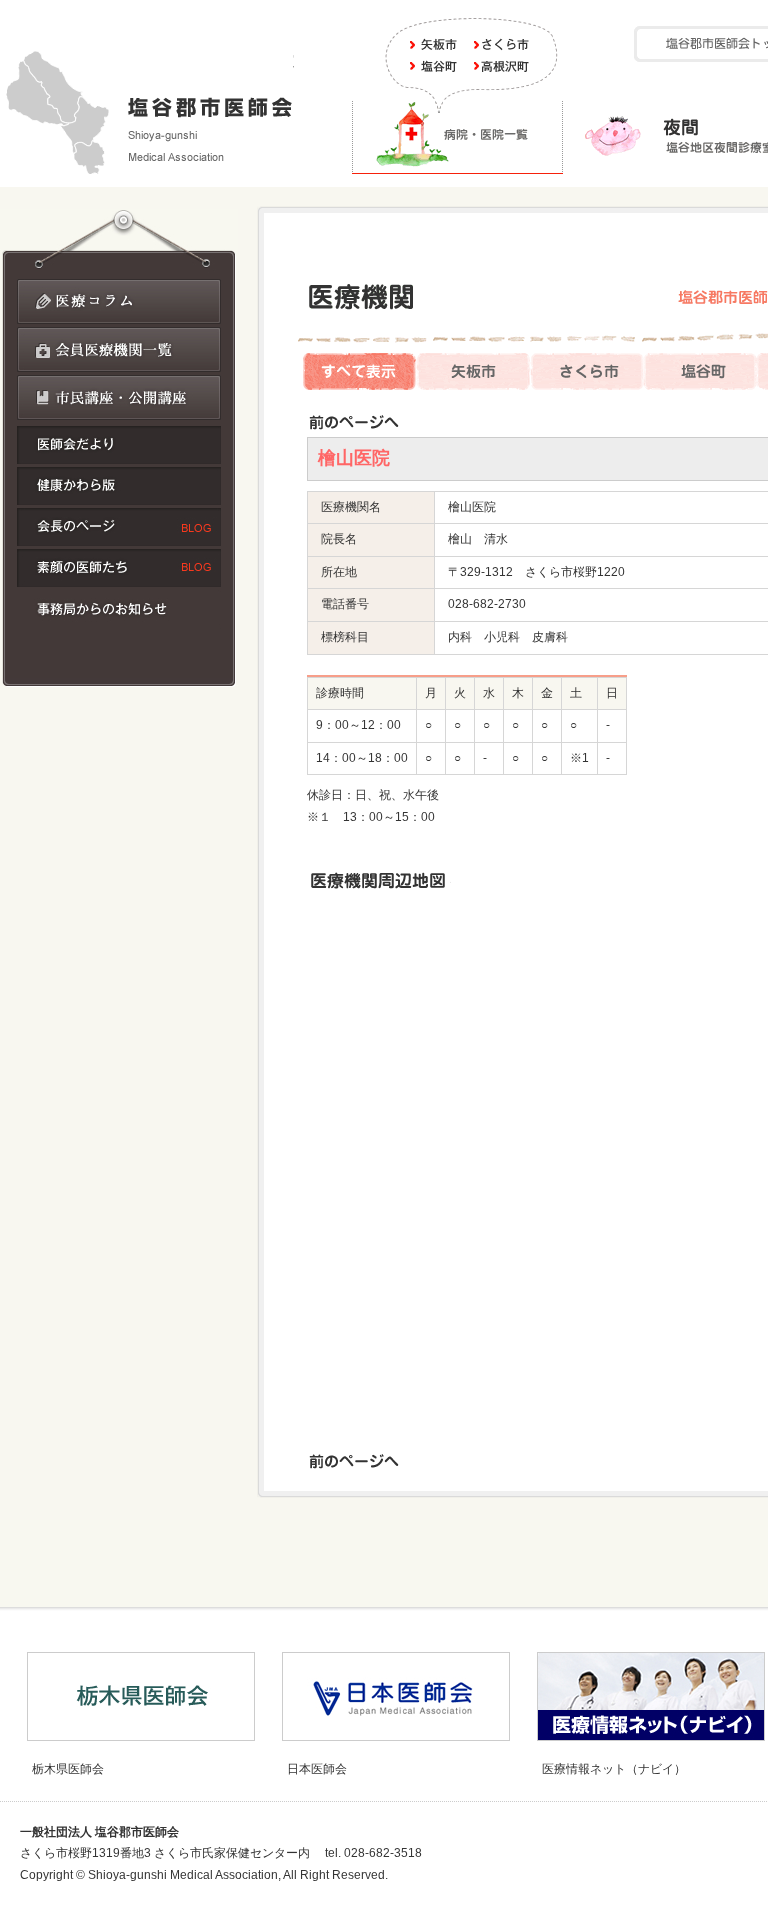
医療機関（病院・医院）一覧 (457, 137)
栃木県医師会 (68, 1769)
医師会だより (119, 445)
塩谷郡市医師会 (147, 112)
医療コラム (119, 301)
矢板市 (436, 44)
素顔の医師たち (119, 568)
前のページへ (353, 422)
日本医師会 (317, 1769)
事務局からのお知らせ (119, 610)
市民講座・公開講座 (119, 397)
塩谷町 (436, 66)
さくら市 (501, 44)
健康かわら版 (119, 486)
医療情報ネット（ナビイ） (614, 1769)
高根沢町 (501, 66)
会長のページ (119, 527)
